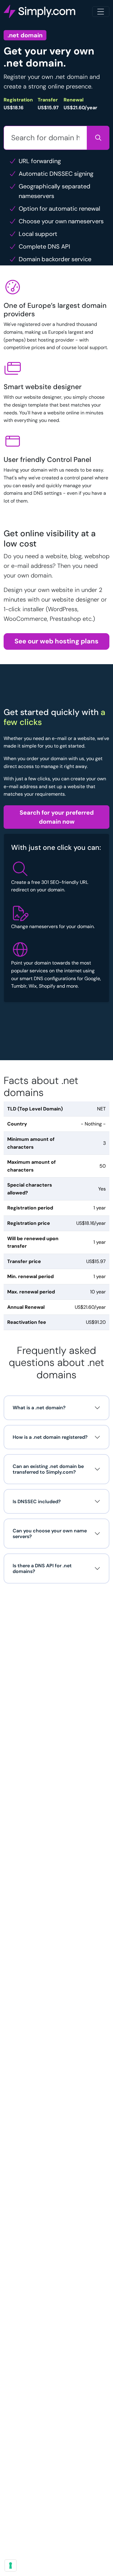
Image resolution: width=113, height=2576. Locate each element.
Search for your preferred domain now (57, 817)
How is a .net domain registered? (50, 1437)
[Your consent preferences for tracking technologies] (11, 2565)
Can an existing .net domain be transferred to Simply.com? (48, 1469)
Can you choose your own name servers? (50, 1534)
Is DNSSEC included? (37, 1502)
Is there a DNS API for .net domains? (42, 1568)
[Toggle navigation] (101, 12)
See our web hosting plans (56, 641)
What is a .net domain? (39, 1408)
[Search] (98, 138)
